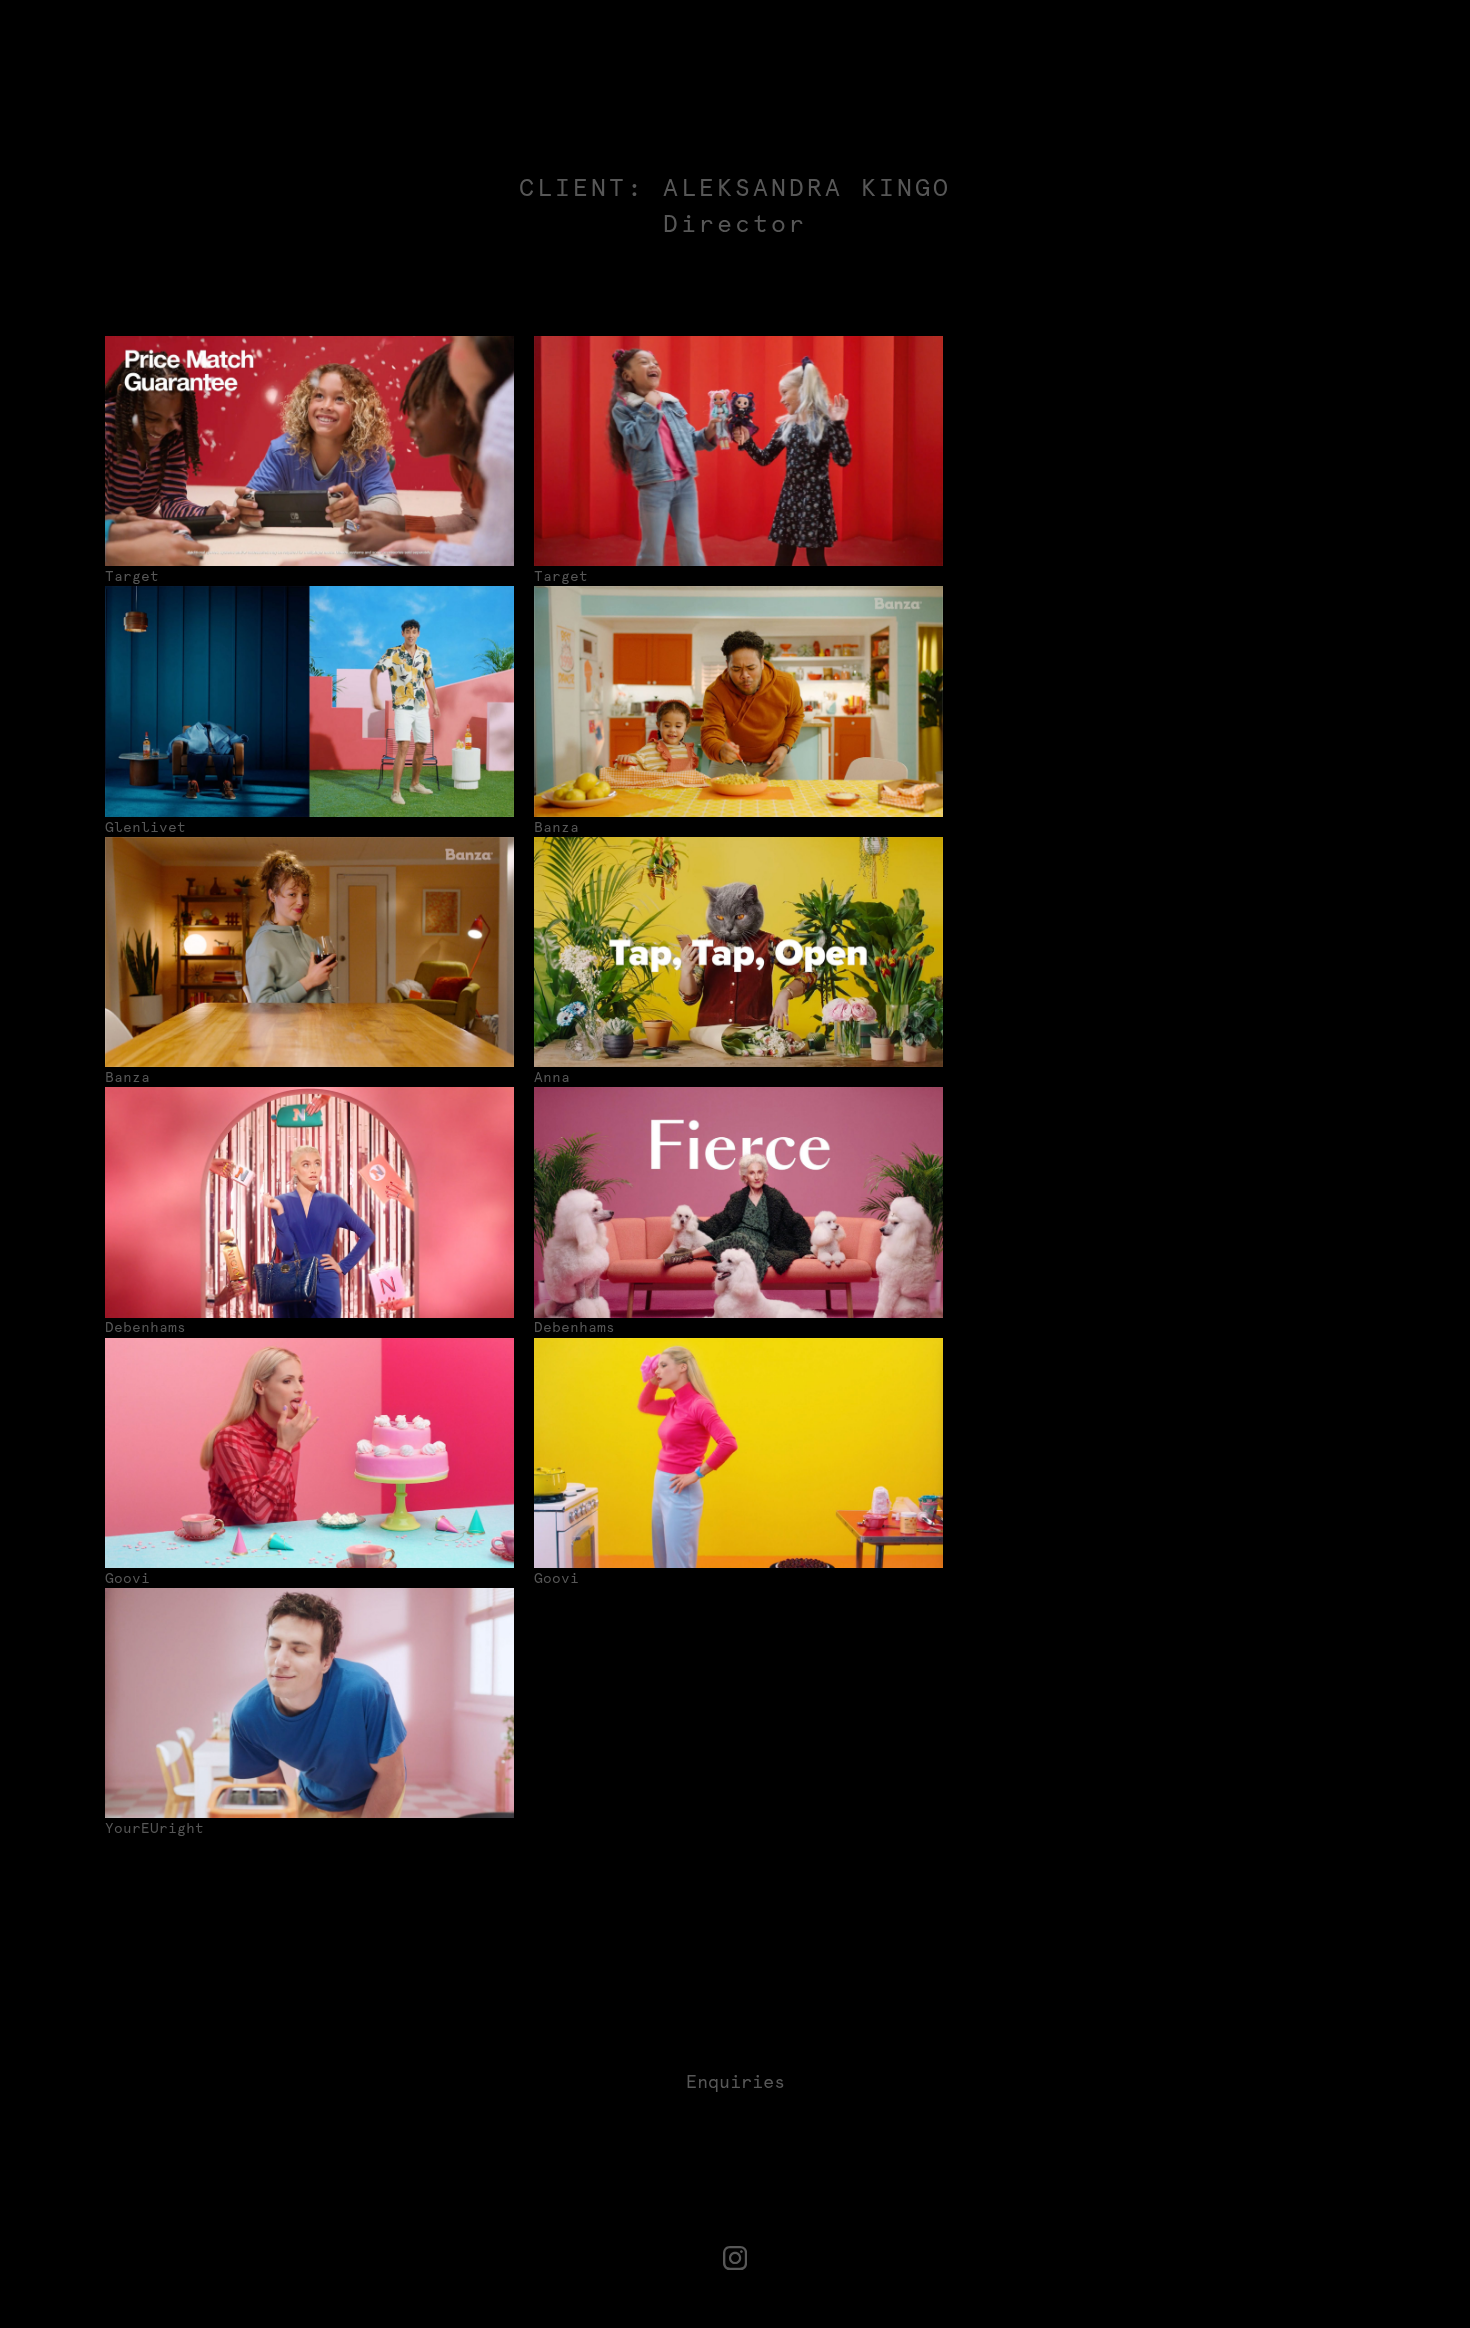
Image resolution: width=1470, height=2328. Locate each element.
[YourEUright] (309, 1703)
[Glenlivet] (309, 701)
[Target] (309, 451)
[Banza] (738, 701)
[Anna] (738, 952)
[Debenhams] (309, 1202)
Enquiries (735, 2081)
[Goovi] (309, 1453)
